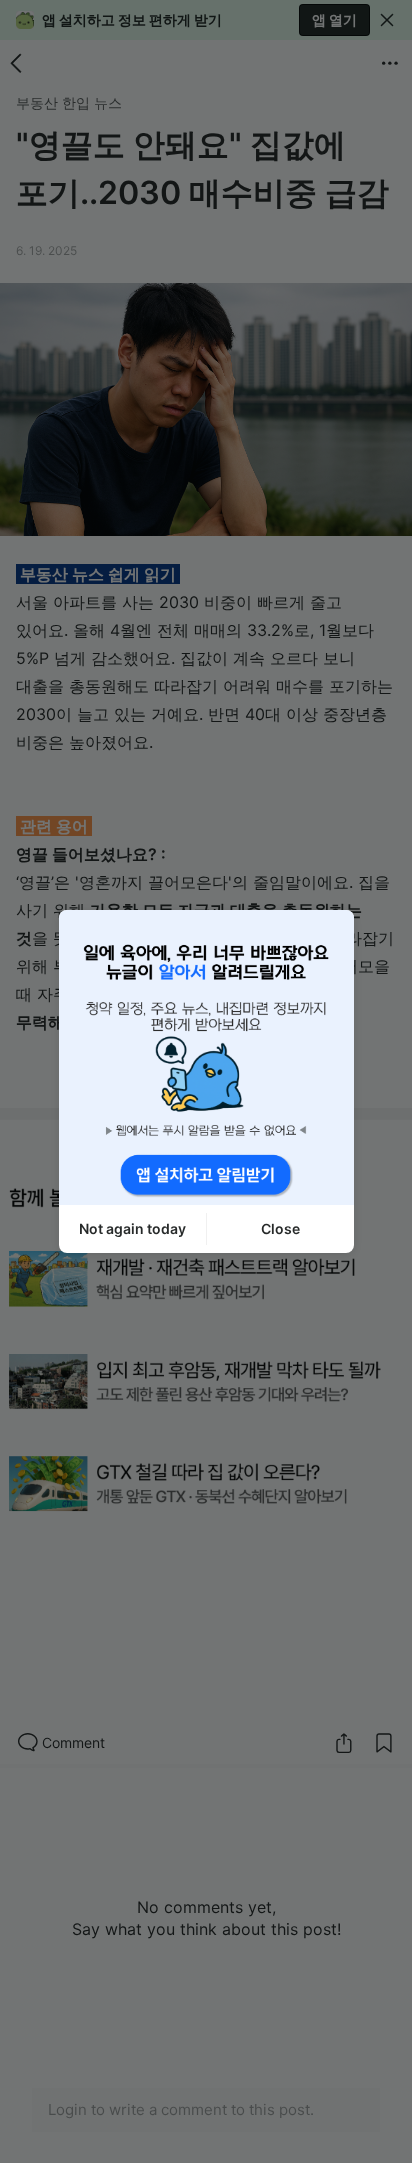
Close (280, 1228)
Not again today (132, 1228)
